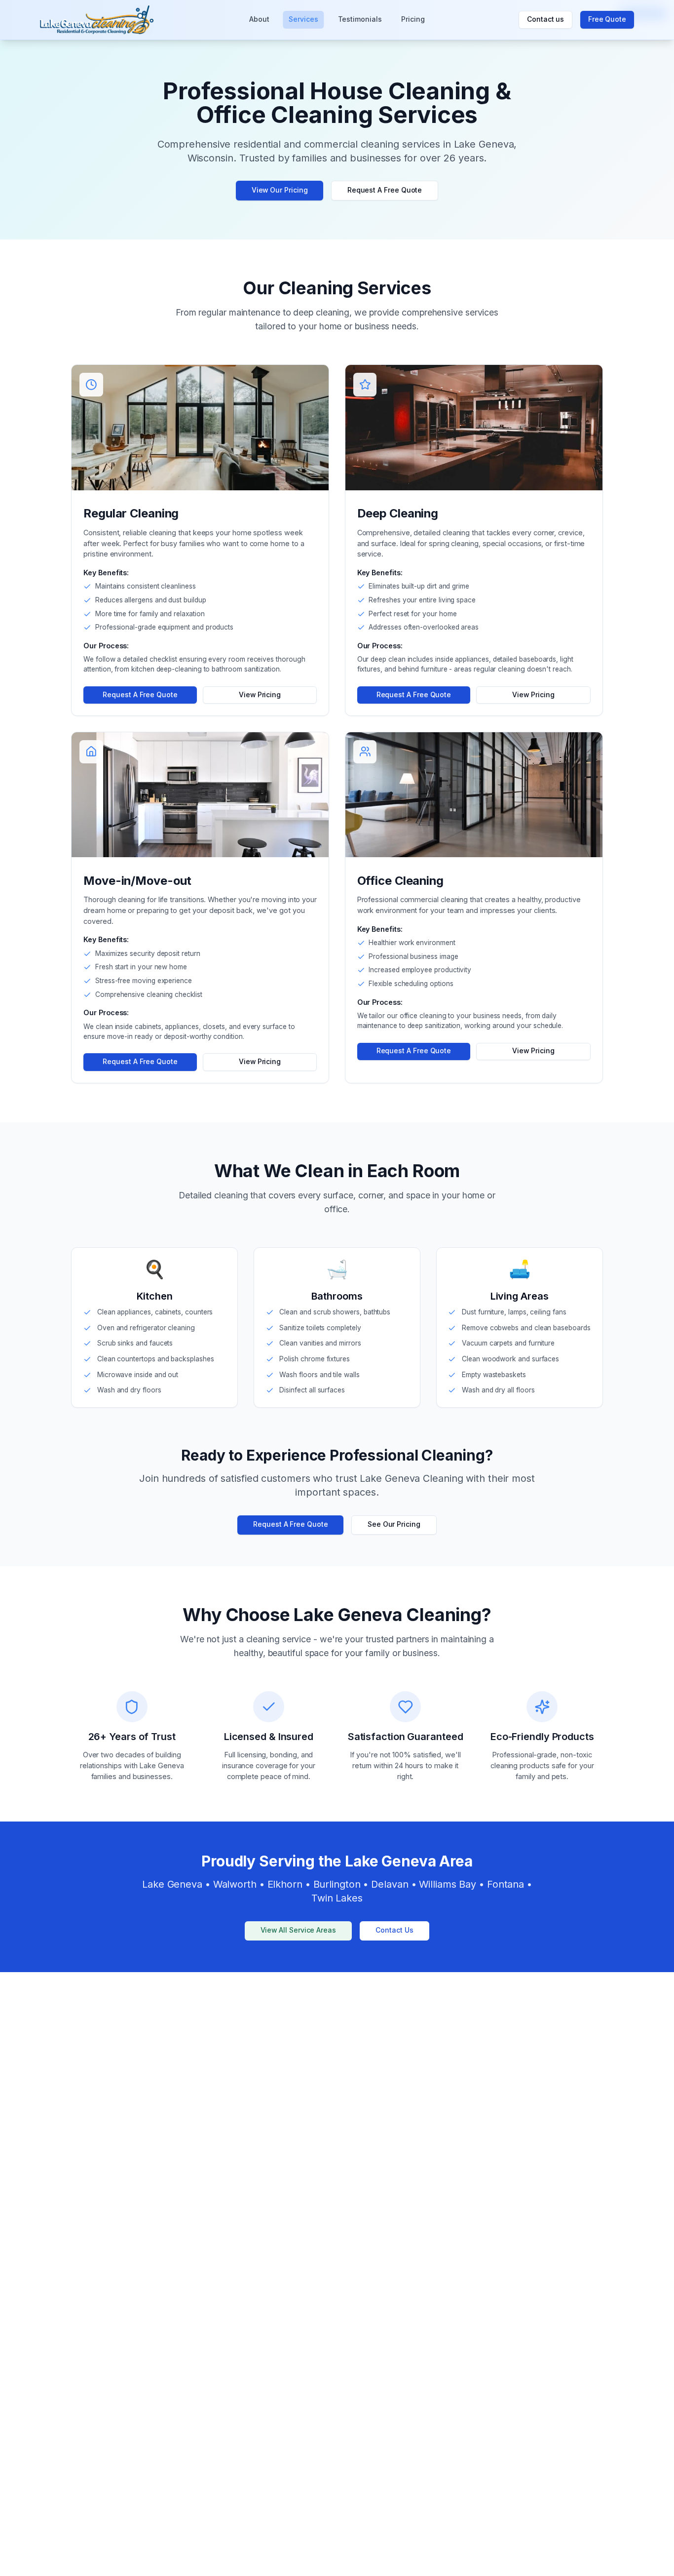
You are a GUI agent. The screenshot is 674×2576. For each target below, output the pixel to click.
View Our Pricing (280, 190)
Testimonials (360, 19)
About (259, 19)
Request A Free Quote (385, 190)
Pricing (413, 19)
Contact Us (394, 1930)
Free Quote (607, 19)
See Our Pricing (394, 1524)
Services (303, 19)
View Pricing (260, 695)
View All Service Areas (298, 1930)
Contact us (545, 19)
